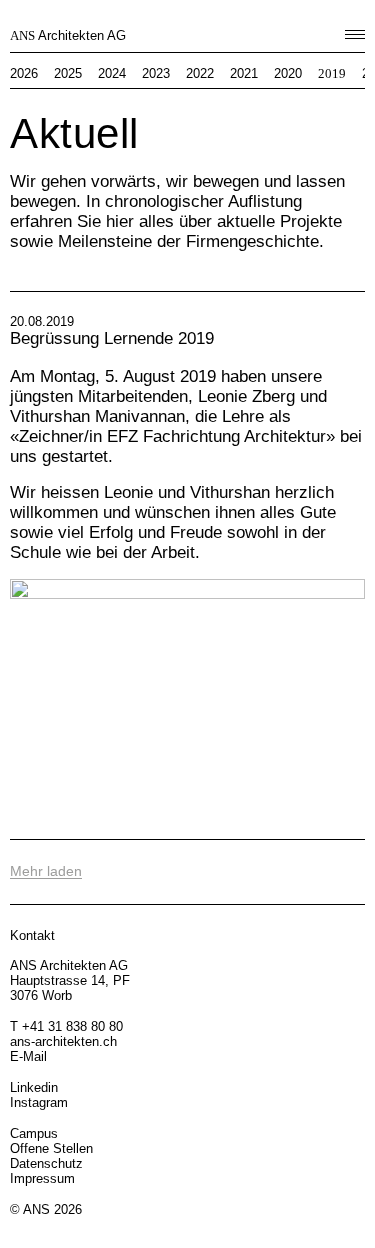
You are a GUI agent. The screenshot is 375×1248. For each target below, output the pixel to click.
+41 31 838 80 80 (72, 1026)
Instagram (39, 1102)
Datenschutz (46, 1163)
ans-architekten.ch (63, 1041)
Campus (34, 1133)
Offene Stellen (51, 1148)
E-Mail (28, 1056)
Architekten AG (68, 35)
